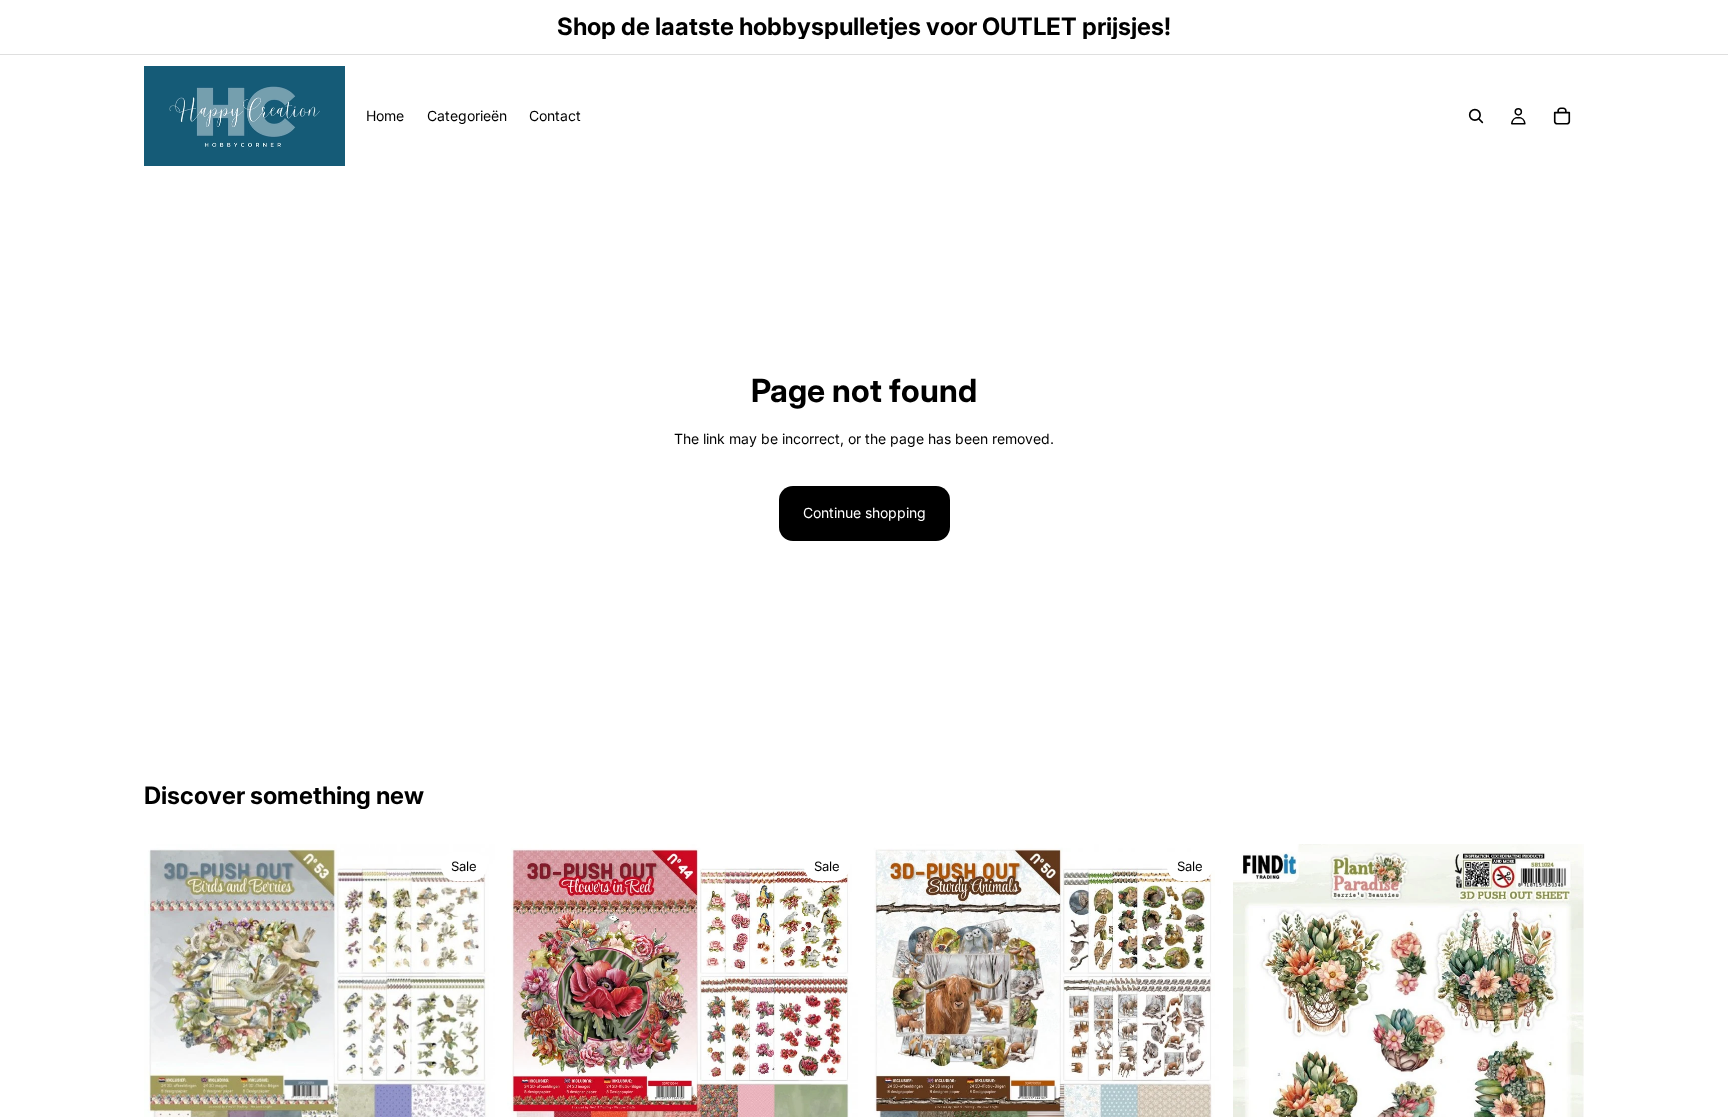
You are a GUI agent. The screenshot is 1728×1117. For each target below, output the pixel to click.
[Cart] (1562, 116)
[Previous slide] (1263, 1092)
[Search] (1476, 116)
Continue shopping (864, 512)
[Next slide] (1554, 1092)
